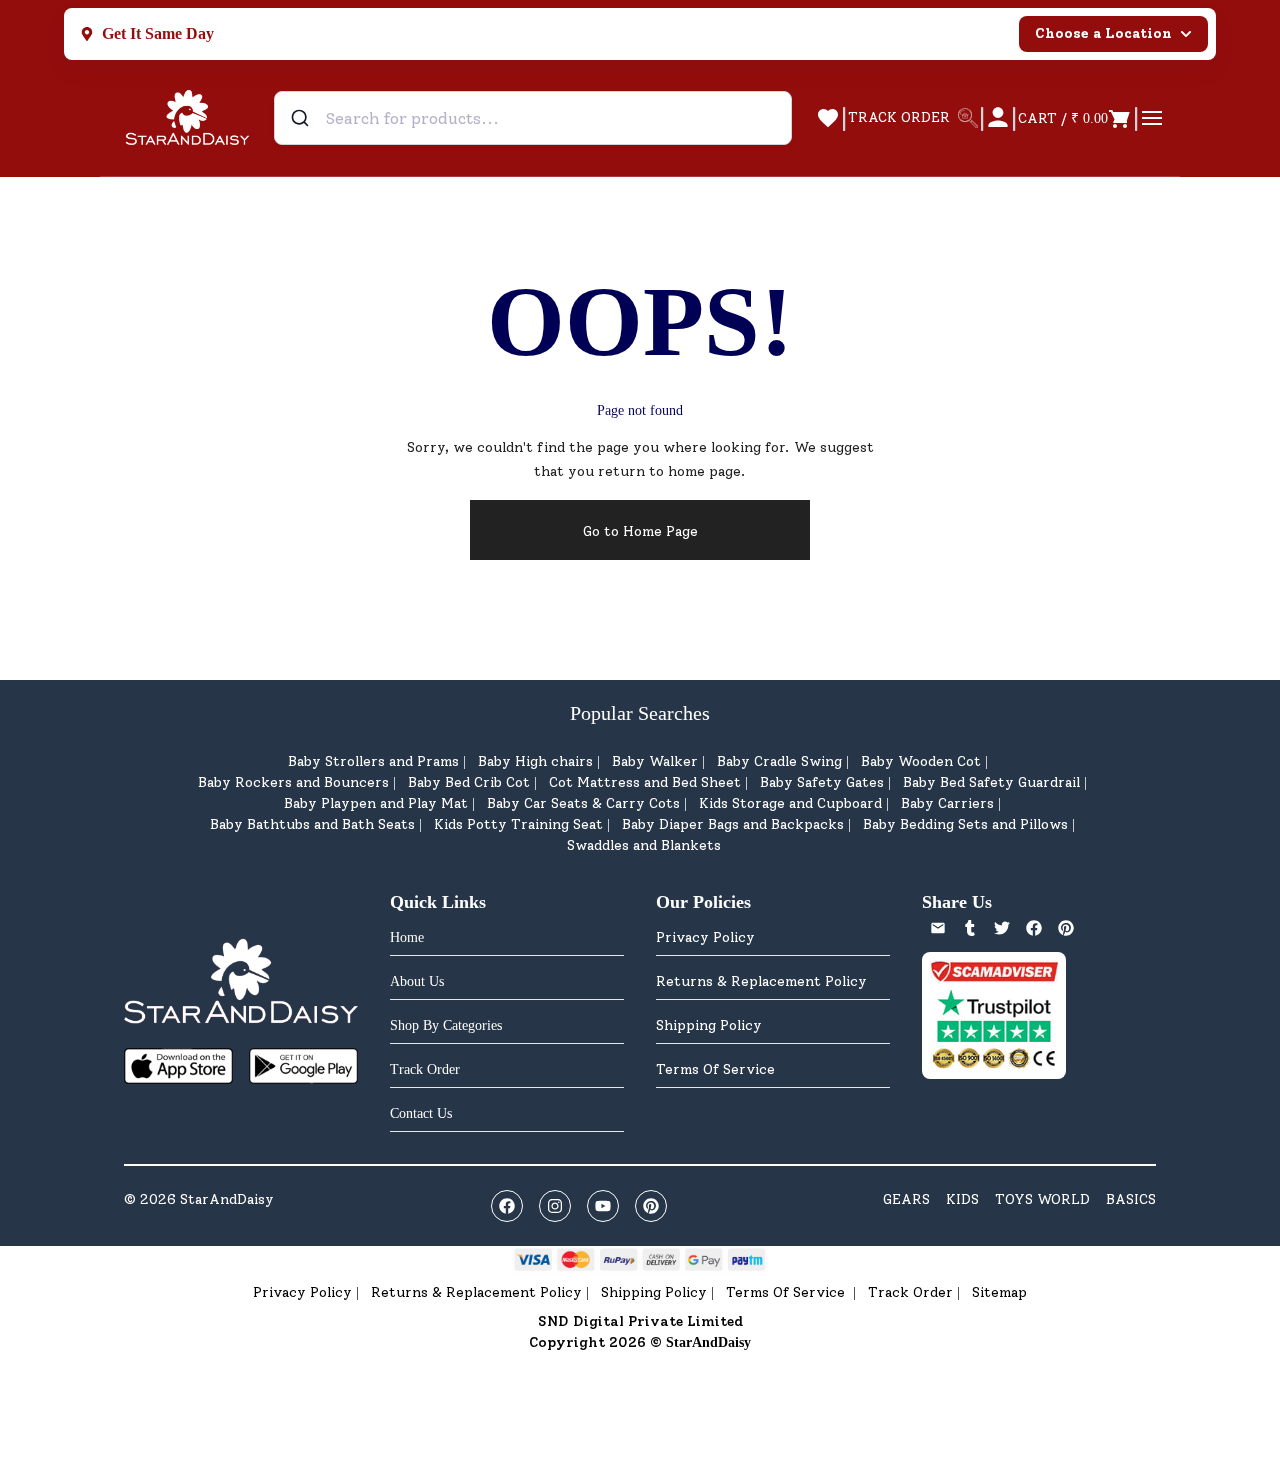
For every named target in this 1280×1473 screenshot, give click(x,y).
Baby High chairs (535, 761)
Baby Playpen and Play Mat (376, 803)
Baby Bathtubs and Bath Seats (312, 824)
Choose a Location (1103, 33)
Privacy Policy (705, 937)
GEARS (906, 1199)
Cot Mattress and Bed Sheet (645, 782)
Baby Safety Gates (822, 782)
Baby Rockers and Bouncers (293, 782)
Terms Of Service (715, 1069)
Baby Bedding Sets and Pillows (965, 824)
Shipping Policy (709, 1025)
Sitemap (999, 1292)
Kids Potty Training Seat (518, 824)
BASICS (1131, 1199)
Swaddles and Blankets (644, 845)
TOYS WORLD (1042, 1199)
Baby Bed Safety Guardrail (991, 782)
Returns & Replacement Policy (761, 981)
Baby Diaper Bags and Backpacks (733, 824)
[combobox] (533, 118)
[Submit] (302, 118)
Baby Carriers (947, 803)
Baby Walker (655, 761)
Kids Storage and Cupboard (790, 803)
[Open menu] (1152, 118)
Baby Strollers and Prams (373, 761)
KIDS (962, 1199)
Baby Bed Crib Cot (469, 782)
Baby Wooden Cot (921, 761)
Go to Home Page (640, 531)
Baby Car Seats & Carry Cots (583, 803)
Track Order (910, 1292)
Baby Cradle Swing (779, 761)
